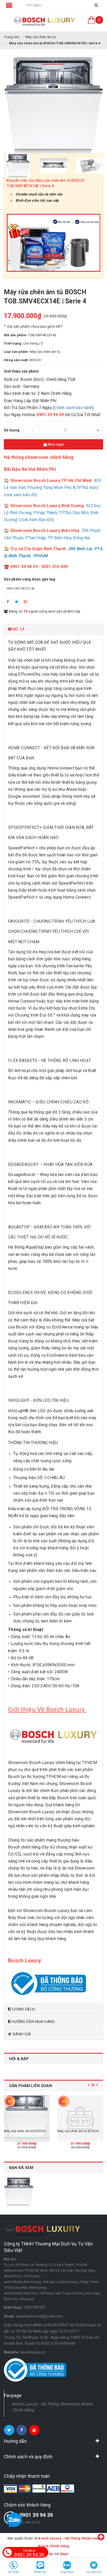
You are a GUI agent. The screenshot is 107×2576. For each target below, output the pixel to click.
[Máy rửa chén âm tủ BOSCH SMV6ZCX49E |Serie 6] (80, 2118)
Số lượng (12, 430)
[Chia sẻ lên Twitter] (17, 602)
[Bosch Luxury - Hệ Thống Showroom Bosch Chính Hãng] (45, 21)
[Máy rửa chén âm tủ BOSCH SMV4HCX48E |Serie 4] (27, 2118)
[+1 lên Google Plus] (26, 602)
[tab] (53, 629)
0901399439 (35, 2307)
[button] (53, 629)
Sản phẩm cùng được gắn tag (30, 579)
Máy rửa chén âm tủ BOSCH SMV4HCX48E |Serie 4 (42, 2131)
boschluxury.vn (33, 2352)
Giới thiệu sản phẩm (21, 371)
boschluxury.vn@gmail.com (39, 2316)
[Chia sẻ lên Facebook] (8, 602)
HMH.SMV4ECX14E (21, 589)
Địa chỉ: (10, 2259)
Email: (9, 2316)
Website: (12, 2352)
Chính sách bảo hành (73, 408)
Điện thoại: (13, 2307)
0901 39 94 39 (36, 2515)
